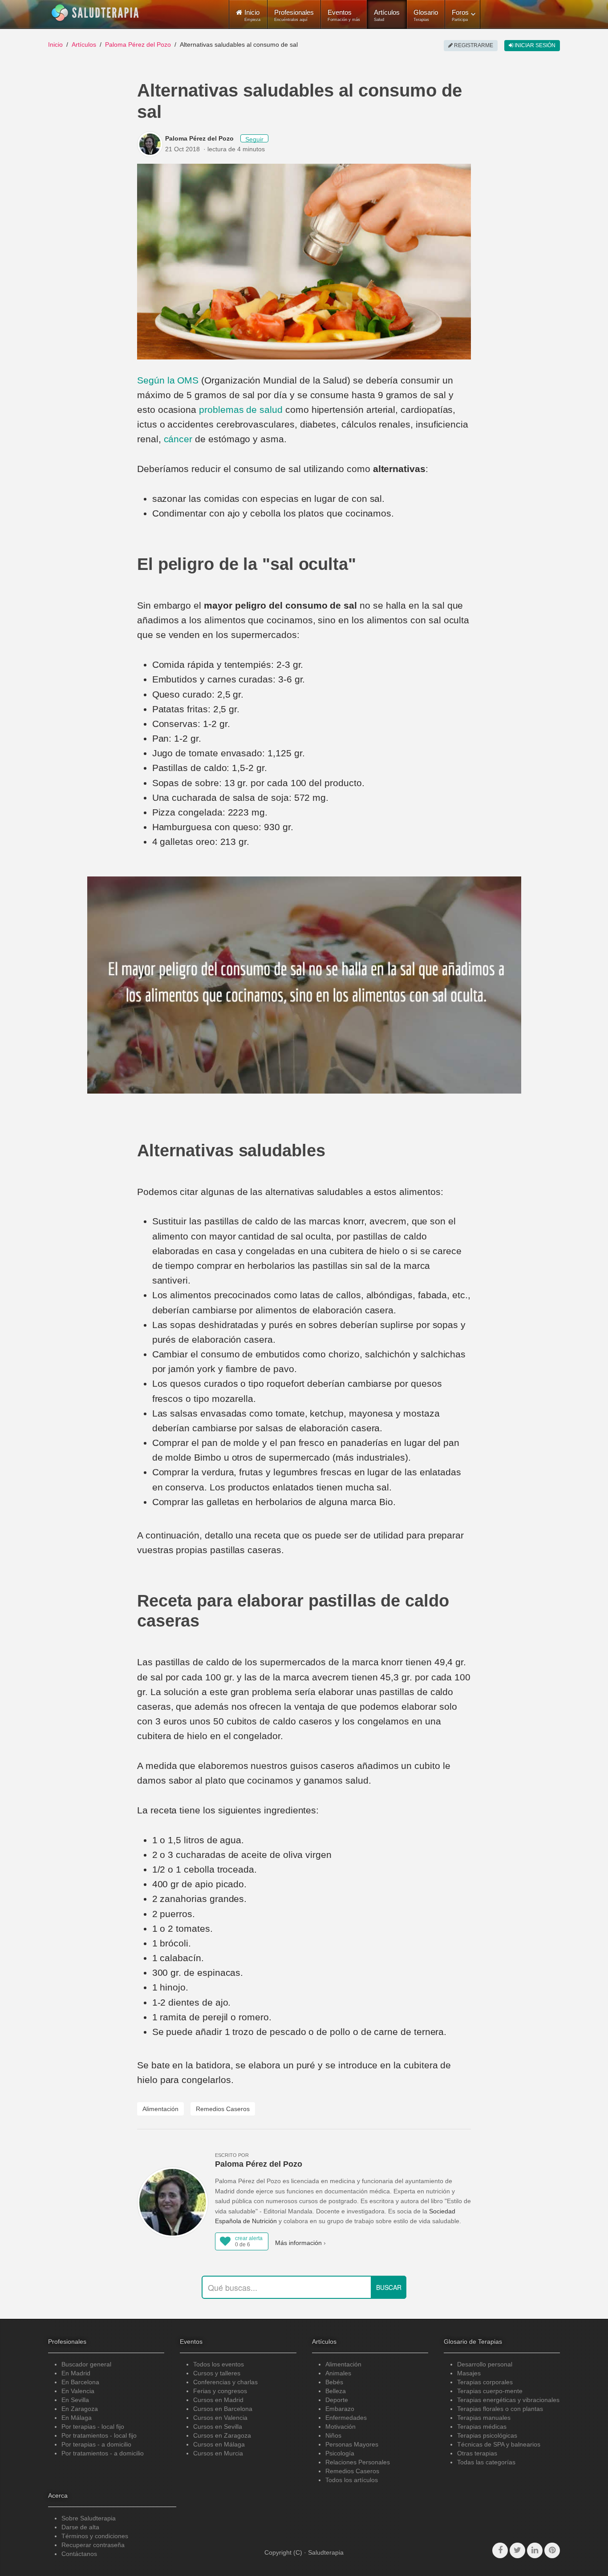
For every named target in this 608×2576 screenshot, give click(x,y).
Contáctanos (79, 2554)
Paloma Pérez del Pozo (138, 44)
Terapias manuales (484, 2418)
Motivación (340, 2427)
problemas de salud (242, 410)
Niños (333, 2435)
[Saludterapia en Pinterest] (552, 2550)
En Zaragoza (80, 2409)
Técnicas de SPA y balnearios (499, 2444)
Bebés (334, 2382)
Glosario (426, 15)
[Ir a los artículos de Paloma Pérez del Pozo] (151, 144)
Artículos (387, 15)
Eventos (344, 15)
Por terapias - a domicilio (96, 2444)
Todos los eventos (219, 2364)
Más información (298, 2243)
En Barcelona (80, 2382)
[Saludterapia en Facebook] (500, 2550)
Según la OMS (168, 380)
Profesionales (294, 15)
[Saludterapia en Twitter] (517, 2550)
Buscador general (86, 2364)
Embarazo (340, 2409)
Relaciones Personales (358, 2462)
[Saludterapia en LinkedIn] (535, 2550)
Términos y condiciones (95, 2536)
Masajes (469, 2373)
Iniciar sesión (534, 45)
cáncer (178, 439)
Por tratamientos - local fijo (99, 2435)
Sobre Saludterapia (89, 2518)
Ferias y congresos (220, 2391)
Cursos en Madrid (218, 2400)
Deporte (337, 2400)
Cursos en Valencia (220, 2418)
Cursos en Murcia (218, 2453)
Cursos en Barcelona (223, 2409)
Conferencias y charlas (225, 2382)
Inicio (55, 44)
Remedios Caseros (223, 2109)
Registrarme (473, 45)
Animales (338, 2373)
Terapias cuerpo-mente (490, 2391)
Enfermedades (346, 2418)
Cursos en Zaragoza (222, 2435)
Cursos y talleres (217, 2373)
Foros (460, 15)
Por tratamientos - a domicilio (103, 2453)
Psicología (340, 2453)
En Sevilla (75, 2400)
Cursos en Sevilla (218, 2427)
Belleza (336, 2391)
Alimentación (160, 2109)
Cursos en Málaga (219, 2444)
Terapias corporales (485, 2382)
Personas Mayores (352, 2444)
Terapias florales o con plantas (500, 2409)
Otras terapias (477, 2453)
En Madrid (76, 2373)
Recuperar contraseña (93, 2545)
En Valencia (78, 2391)
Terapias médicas (482, 2427)
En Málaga (77, 2418)
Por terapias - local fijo (93, 2427)
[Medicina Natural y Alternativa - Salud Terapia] (95, 13)
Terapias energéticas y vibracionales (508, 2400)
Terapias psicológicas (487, 2435)
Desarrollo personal (485, 2364)
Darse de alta (80, 2527)
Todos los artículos (352, 2480)
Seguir (254, 139)
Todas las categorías (486, 2462)
